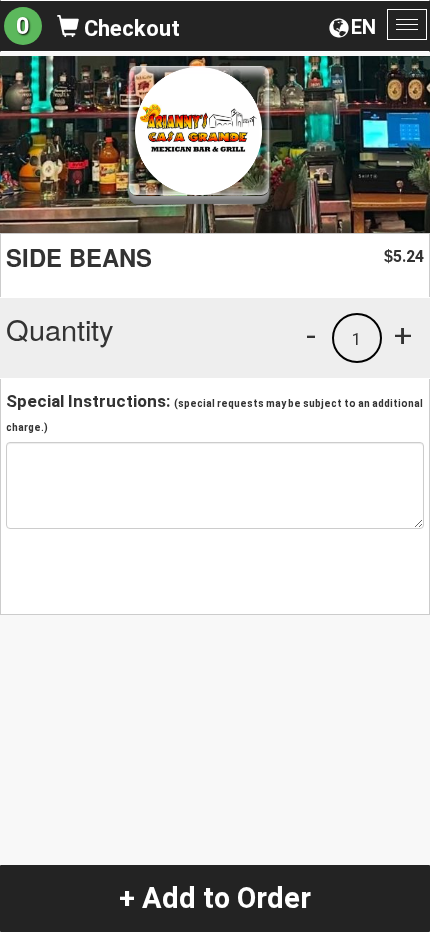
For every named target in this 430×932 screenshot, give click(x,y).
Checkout (129, 28)
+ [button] (403, 335)
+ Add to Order (215, 898)
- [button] (311, 335)
